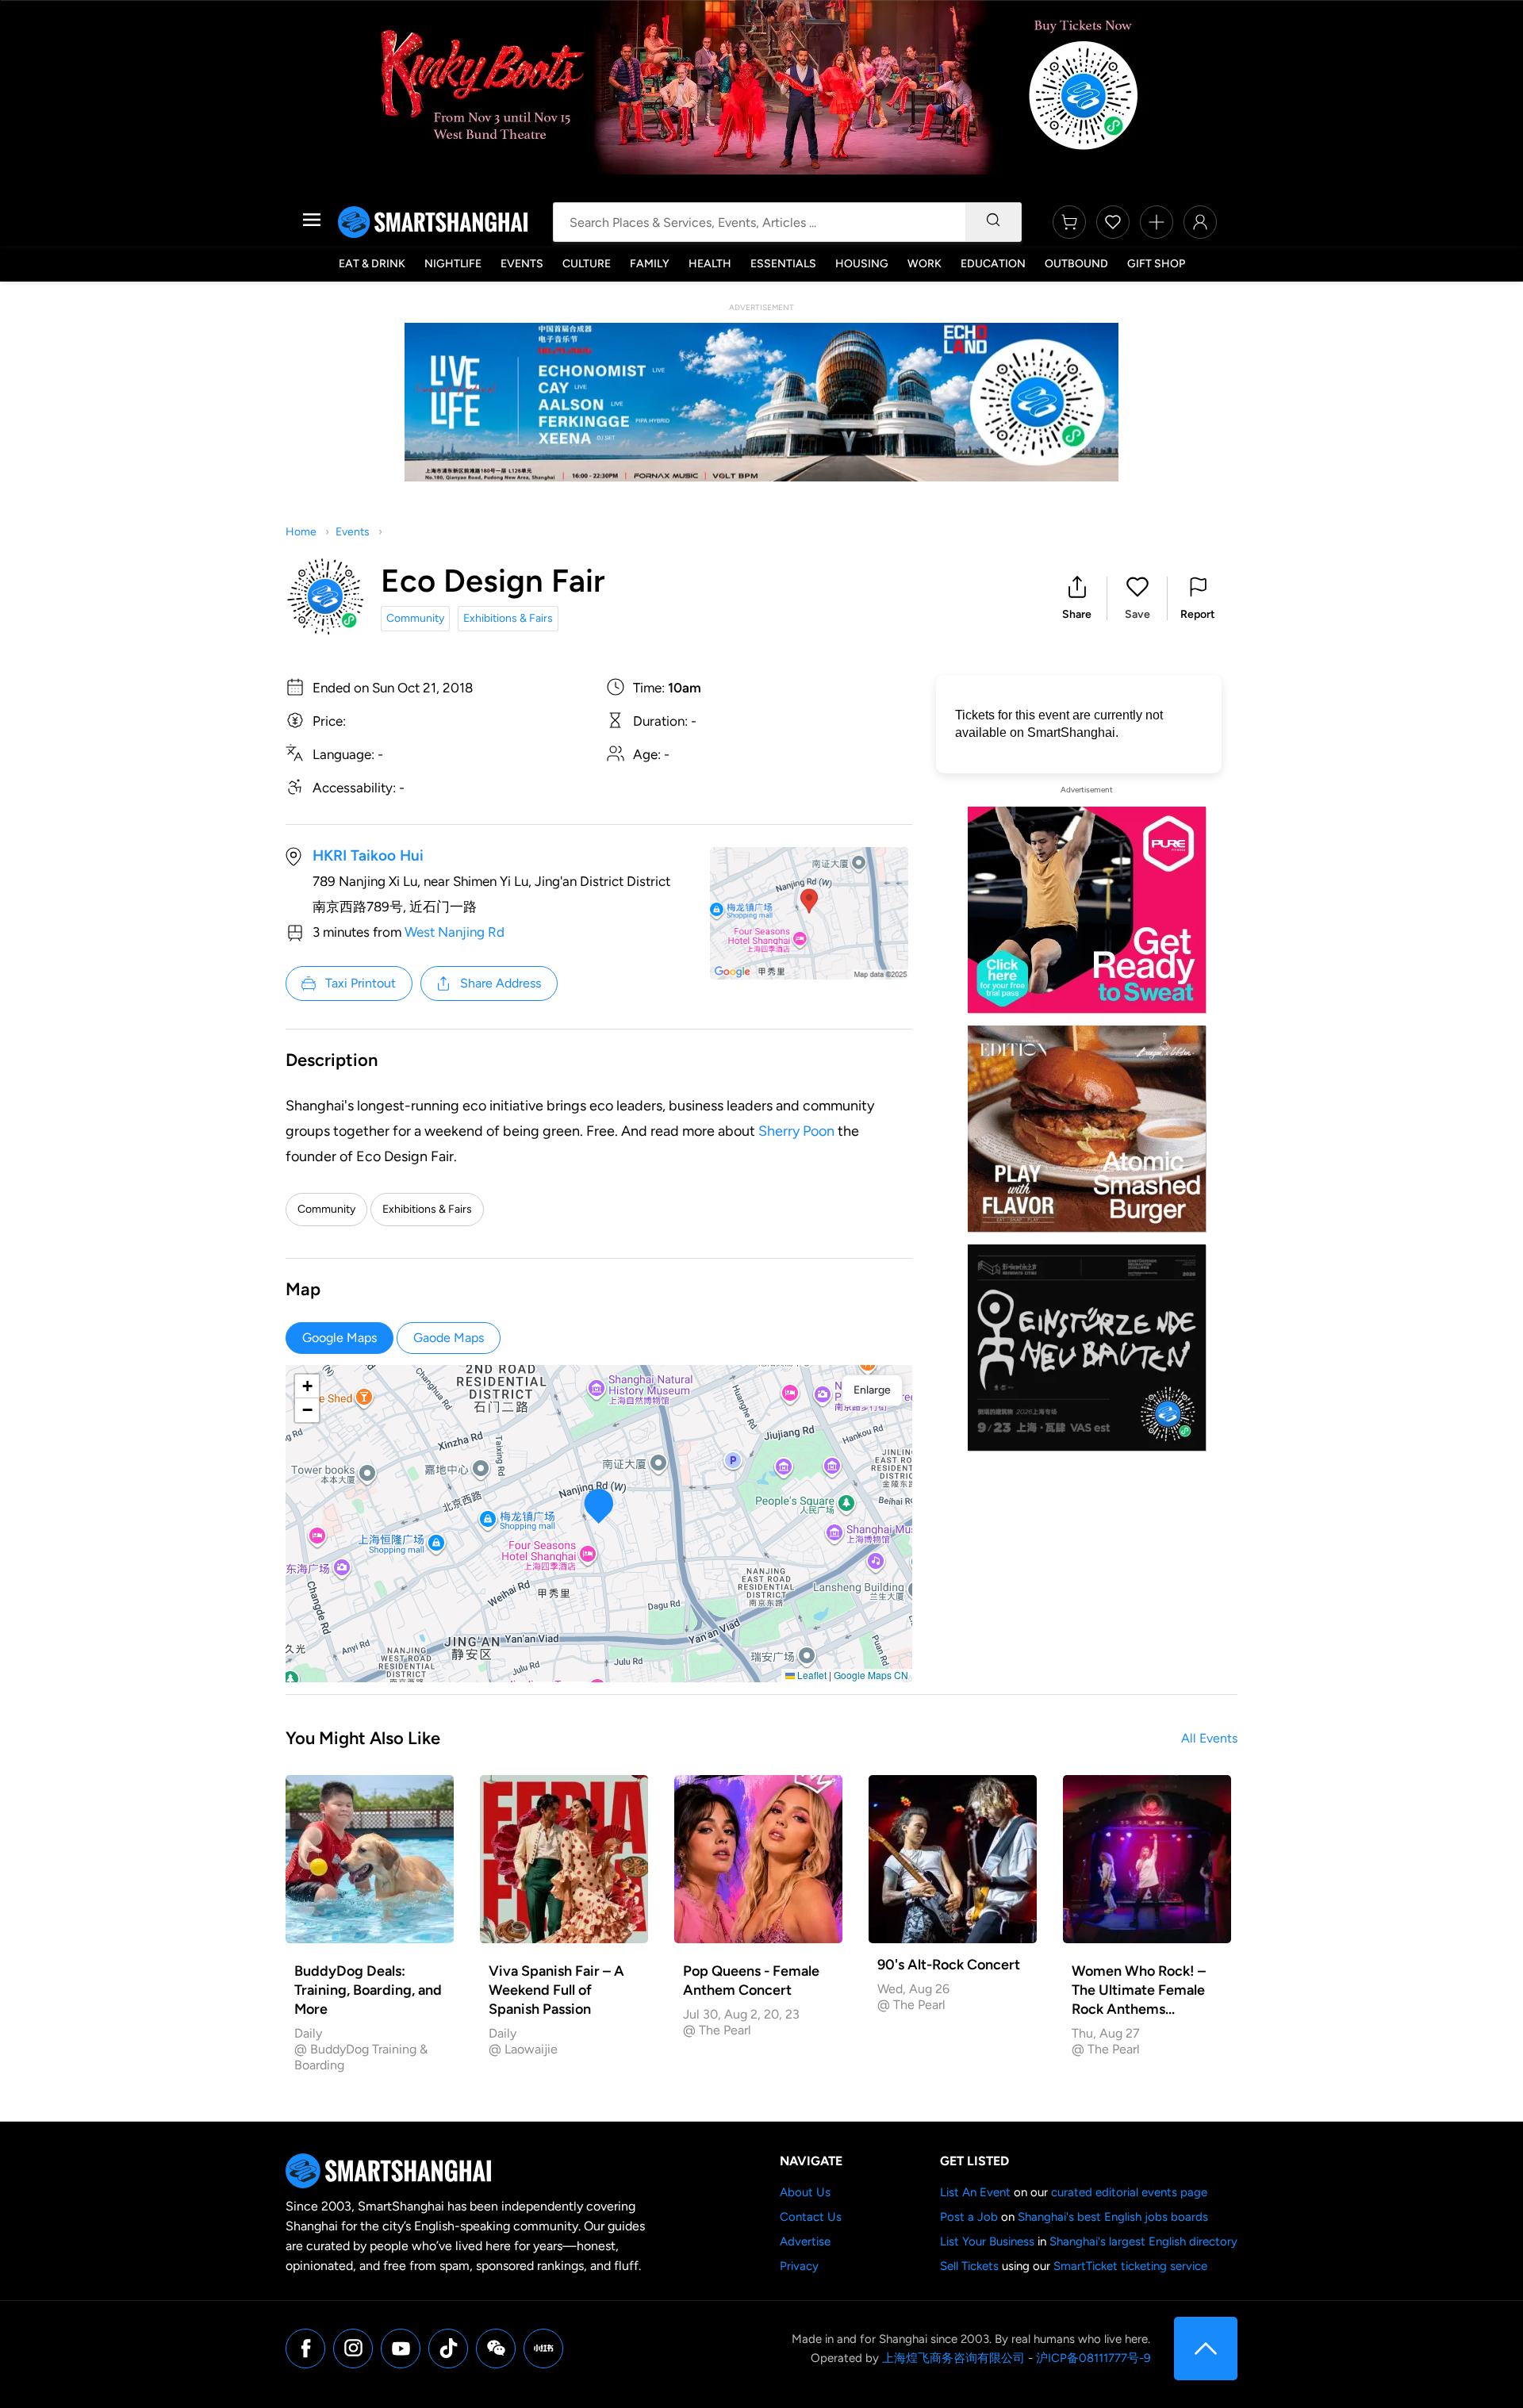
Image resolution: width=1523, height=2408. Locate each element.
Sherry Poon (796, 1131)
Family (650, 264)
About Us (805, 2192)
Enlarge (872, 1390)
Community (415, 618)
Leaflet (811, 1675)
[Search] (993, 222)
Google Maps (340, 1338)
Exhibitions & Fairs (508, 618)
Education (993, 264)
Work (925, 264)
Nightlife (453, 264)
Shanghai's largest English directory (1143, 2241)
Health (710, 264)
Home (301, 532)
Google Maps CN (871, 1675)
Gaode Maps (449, 1338)
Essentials (783, 264)
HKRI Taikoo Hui (368, 855)
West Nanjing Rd (455, 932)
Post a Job (969, 2217)
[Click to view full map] (809, 913)
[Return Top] (1206, 2349)
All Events (1209, 1738)
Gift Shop (1156, 264)
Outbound (1076, 264)
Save (1137, 614)
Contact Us (811, 2217)
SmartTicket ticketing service (1130, 2266)
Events (522, 264)
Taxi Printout (361, 983)
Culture (587, 264)
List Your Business (987, 2241)
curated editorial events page (1129, 2192)
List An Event (975, 2192)
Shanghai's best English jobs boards (1113, 2217)
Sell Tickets (969, 2266)
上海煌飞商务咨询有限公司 (953, 2358)
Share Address (501, 983)
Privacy (799, 2266)
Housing (862, 264)
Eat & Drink (372, 264)
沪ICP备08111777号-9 (1093, 2358)
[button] (1077, 598)
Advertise (805, 2241)
